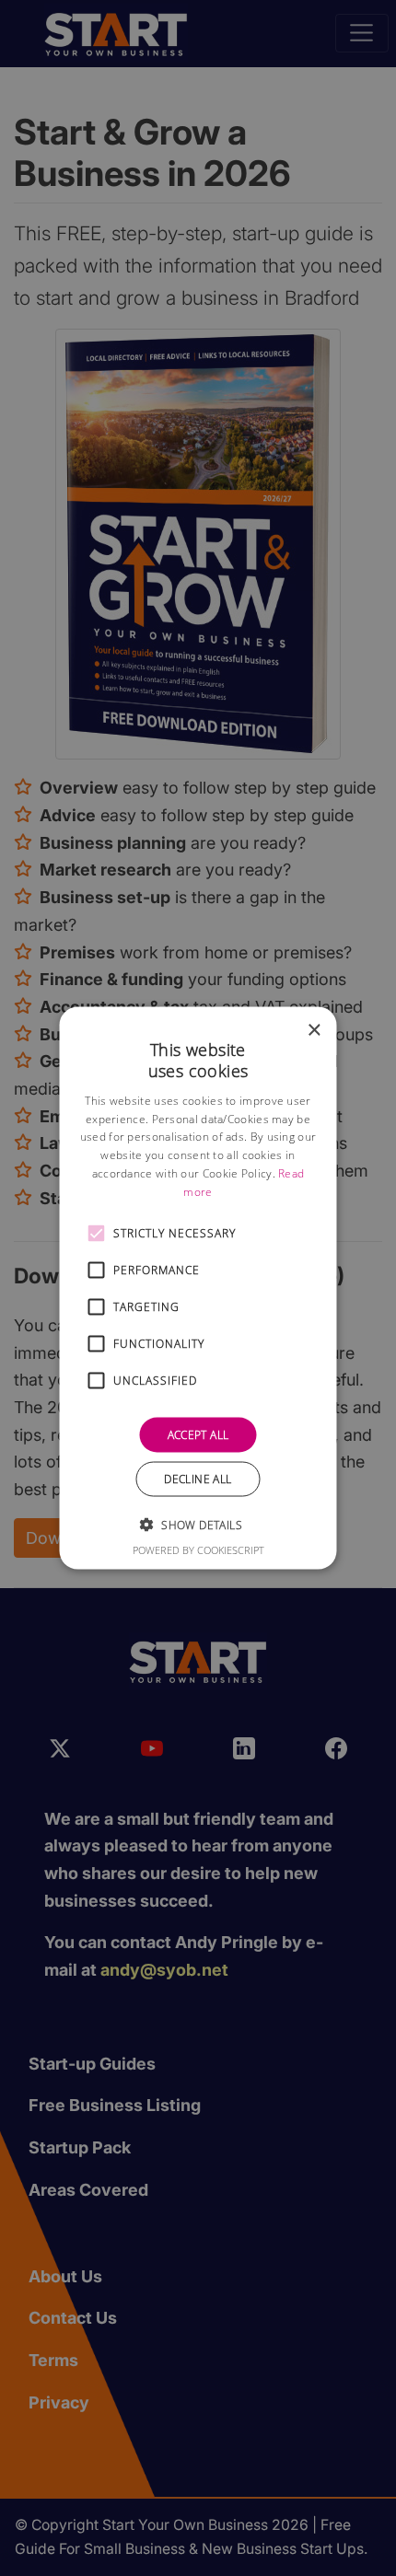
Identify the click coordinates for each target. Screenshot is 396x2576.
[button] (97, 1233)
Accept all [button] (198, 1434)
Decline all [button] (198, 1478)
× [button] (314, 1031)
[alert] (198, 1288)
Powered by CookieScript (198, 1549)
